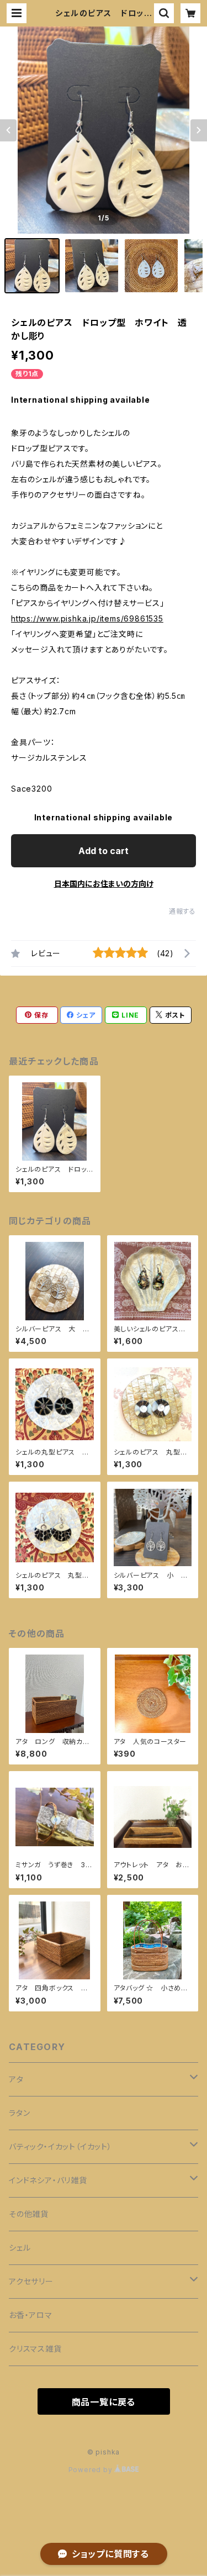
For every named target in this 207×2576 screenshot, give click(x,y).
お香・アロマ (31, 2315)
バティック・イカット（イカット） (60, 2146)
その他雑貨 (29, 2214)
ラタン (19, 2113)
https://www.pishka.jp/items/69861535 (87, 618)
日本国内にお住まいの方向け (104, 884)
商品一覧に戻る (104, 2402)
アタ (16, 2079)
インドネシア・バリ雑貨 (48, 2180)
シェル (20, 2248)
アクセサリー (31, 2281)
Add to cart (104, 851)
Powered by (92, 2470)
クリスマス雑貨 (35, 2349)
